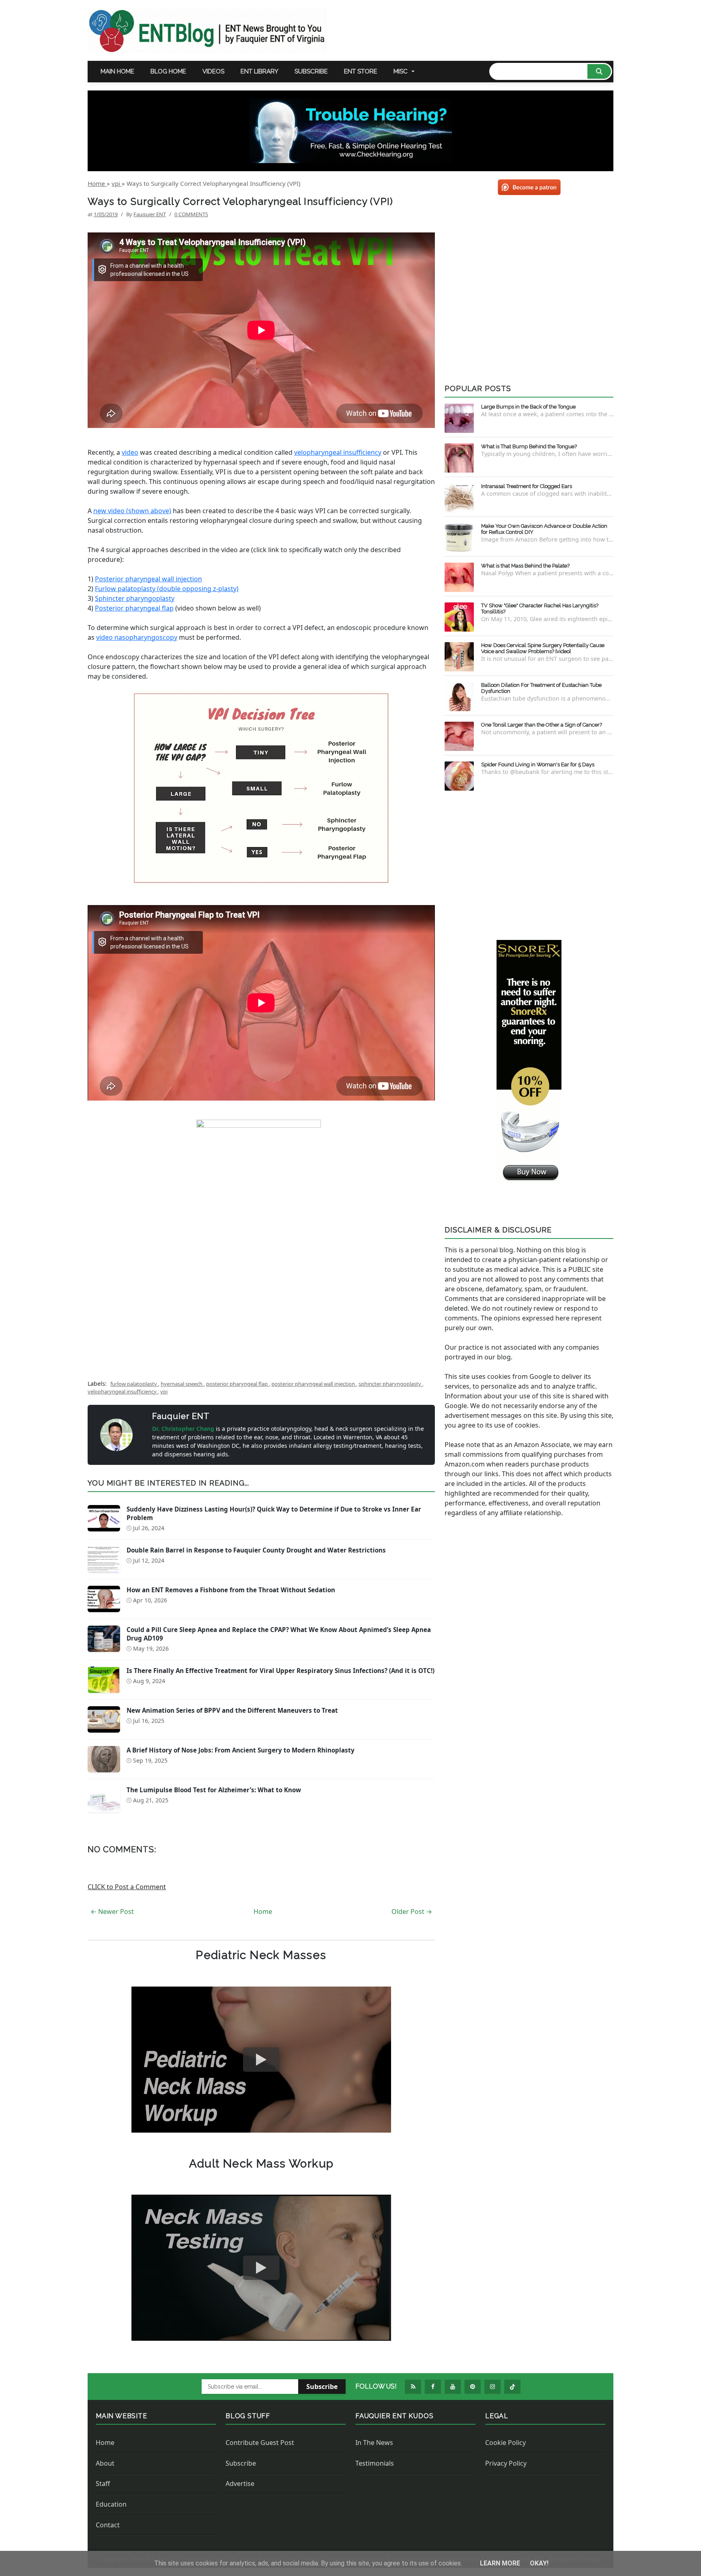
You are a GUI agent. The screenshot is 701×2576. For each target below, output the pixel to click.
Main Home (117, 71)
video (130, 452)
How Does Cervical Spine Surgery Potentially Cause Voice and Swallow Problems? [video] (543, 648)
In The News (374, 2443)
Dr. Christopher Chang (184, 1429)
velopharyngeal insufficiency (338, 452)
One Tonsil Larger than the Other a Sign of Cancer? (542, 725)
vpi (164, 1391)
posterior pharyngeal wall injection (314, 1384)
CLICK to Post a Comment (127, 1887)
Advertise (240, 2484)
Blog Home (168, 71)
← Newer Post (112, 1912)
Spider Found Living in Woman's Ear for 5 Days (538, 764)
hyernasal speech (182, 1384)
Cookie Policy (505, 2443)
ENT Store (361, 71)
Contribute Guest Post (260, 2443)
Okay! (539, 2563)
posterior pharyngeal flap (238, 1384)
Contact (108, 2525)
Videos (213, 71)
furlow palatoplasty (134, 1384)
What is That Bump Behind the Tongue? (529, 446)
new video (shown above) (132, 511)
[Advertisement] (261, 1305)
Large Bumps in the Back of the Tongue (528, 407)
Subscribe (311, 71)
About (105, 2463)
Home (263, 1912)
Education (111, 2504)
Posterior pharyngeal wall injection (148, 579)
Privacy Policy (506, 2463)
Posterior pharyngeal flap (134, 608)
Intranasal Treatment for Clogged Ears (527, 486)
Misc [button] (401, 71)
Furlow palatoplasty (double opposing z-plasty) (167, 589)
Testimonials (375, 2463)
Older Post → (412, 1912)
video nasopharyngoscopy (137, 637)
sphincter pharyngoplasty (390, 1384)
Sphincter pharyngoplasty (135, 598)
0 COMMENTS (191, 214)
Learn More (501, 2563)
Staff (103, 2484)
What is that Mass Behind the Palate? (525, 566)
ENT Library (259, 71)
